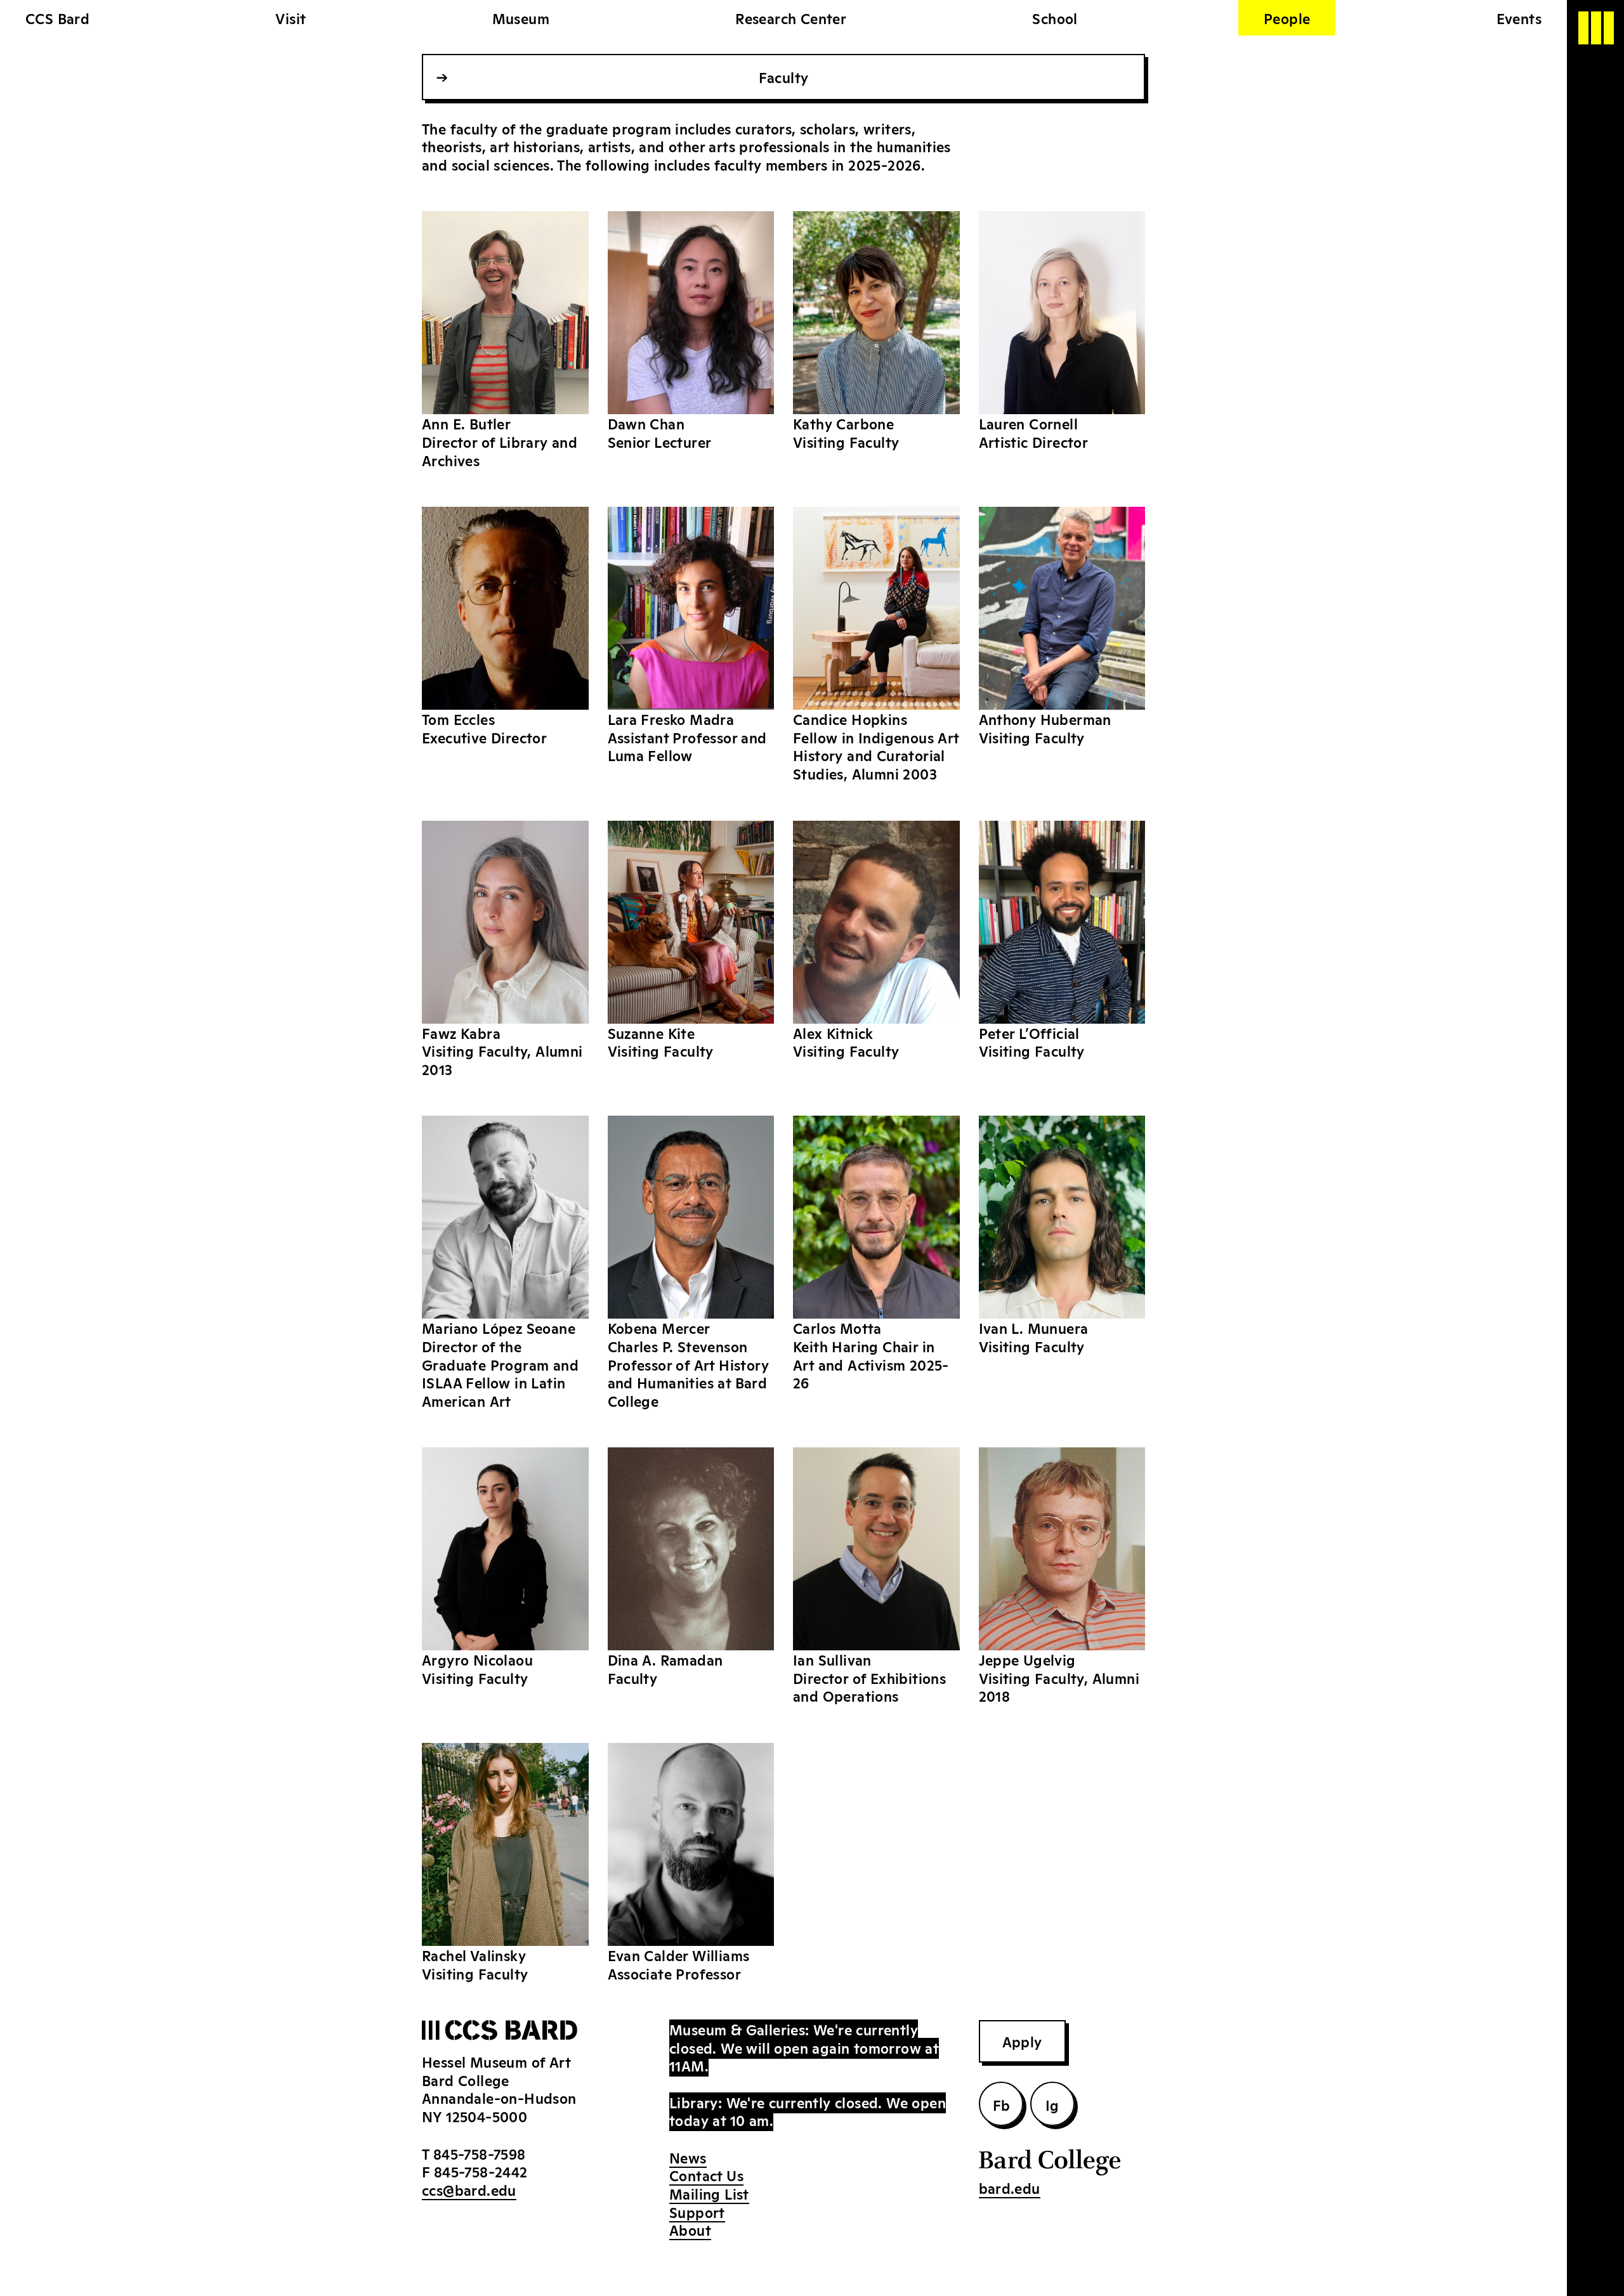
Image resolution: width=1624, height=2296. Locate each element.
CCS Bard (57, 18)
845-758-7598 (480, 2153)
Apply (1022, 2041)
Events (1519, 18)
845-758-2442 (481, 2171)
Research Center (791, 18)
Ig (1052, 2104)
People (1287, 18)
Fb (1002, 2104)
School (1055, 18)
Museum (521, 18)
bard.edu (1010, 2188)
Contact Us (706, 2175)
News (688, 2157)
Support (697, 2212)
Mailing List (709, 2193)
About (690, 2229)
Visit (291, 18)
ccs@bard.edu (469, 2189)
